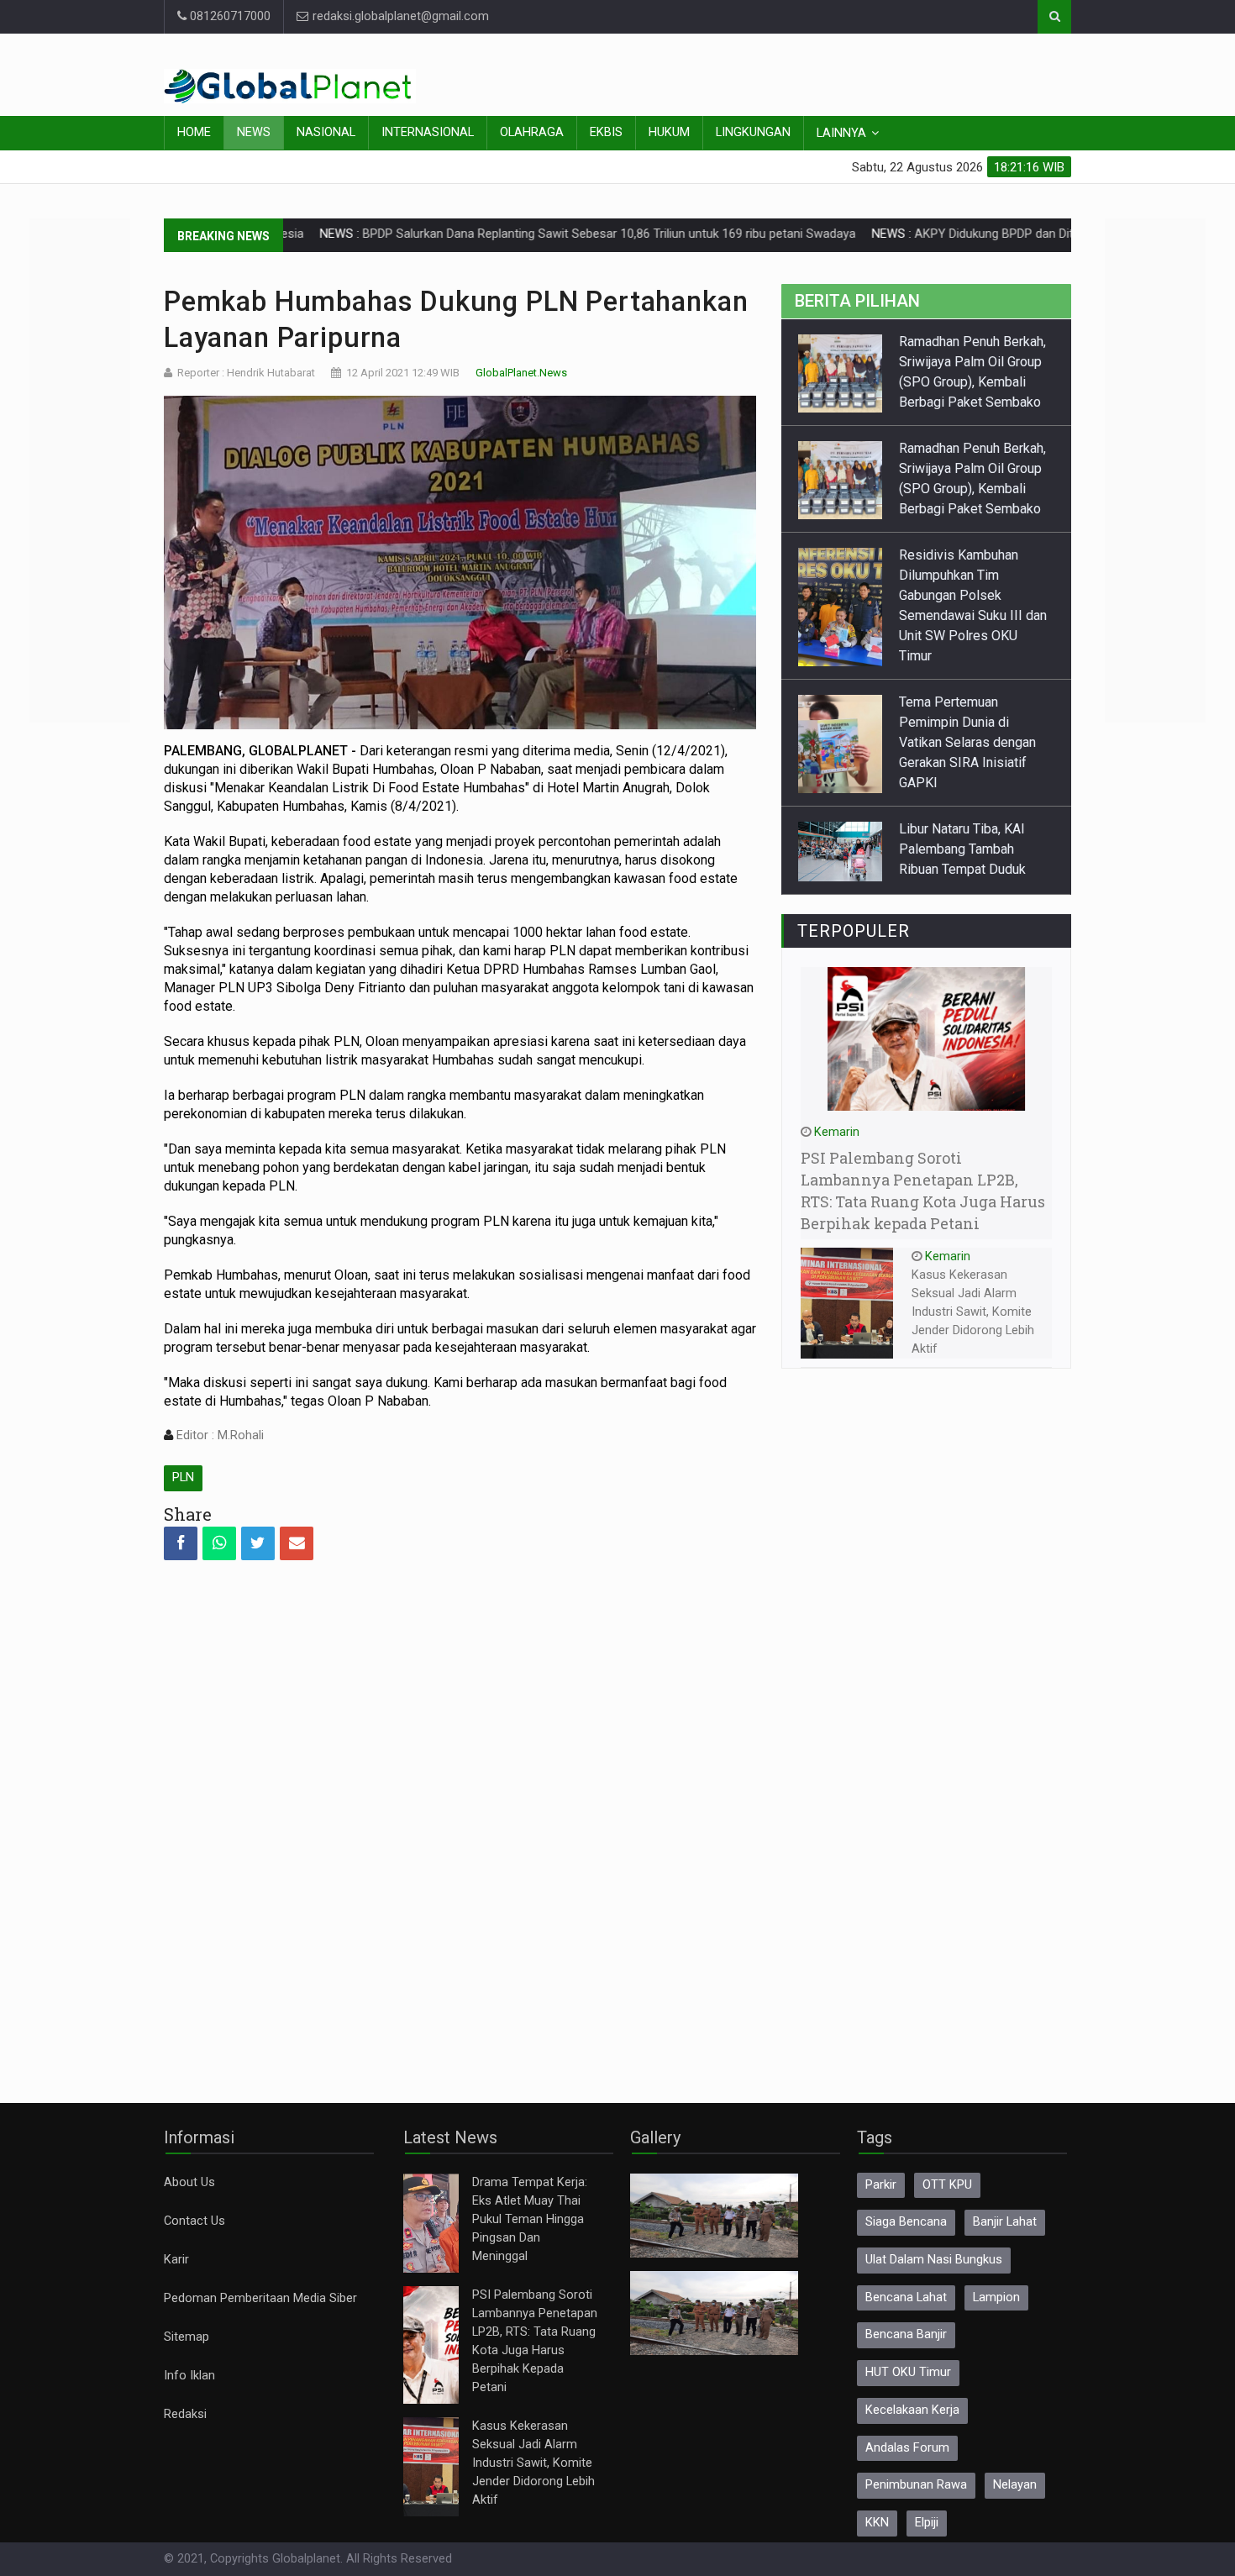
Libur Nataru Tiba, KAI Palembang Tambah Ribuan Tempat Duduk (962, 849)
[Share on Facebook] (181, 1543)
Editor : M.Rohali (218, 1435)
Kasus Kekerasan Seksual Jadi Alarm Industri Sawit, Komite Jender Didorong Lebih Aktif (973, 1312)
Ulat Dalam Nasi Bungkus (934, 2260)
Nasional (326, 132)
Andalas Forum (907, 2448)
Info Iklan (189, 2376)
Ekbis (606, 132)
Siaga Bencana (906, 2222)
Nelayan (1015, 2485)
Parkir (881, 2185)
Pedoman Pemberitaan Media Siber (260, 2298)
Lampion (996, 2297)
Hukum (669, 132)
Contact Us (194, 2221)
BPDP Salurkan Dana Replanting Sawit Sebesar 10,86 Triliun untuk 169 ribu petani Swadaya (534, 234)
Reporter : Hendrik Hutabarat (246, 373)
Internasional (428, 132)
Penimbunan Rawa (916, 2485)
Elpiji (927, 2523)
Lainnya (841, 133)
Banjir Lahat (1005, 2222)
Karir (176, 2260)
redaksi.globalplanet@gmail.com (399, 16)
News (254, 132)
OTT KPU (947, 2185)
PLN (183, 1477)
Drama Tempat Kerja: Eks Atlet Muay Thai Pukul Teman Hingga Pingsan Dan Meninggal (530, 2219)
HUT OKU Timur (908, 2372)
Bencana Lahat (906, 2297)
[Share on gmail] (297, 1543)
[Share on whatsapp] (219, 1543)
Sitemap (187, 2337)
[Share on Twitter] (258, 1543)
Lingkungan (753, 132)
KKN (877, 2523)
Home (194, 132)
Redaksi (185, 2414)
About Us (189, 2182)
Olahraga (532, 132)
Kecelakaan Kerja (912, 2410)
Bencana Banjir (906, 2334)
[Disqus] (460, 1816)
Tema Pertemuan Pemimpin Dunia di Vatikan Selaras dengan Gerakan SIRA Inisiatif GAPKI (967, 742)
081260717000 (229, 16)
